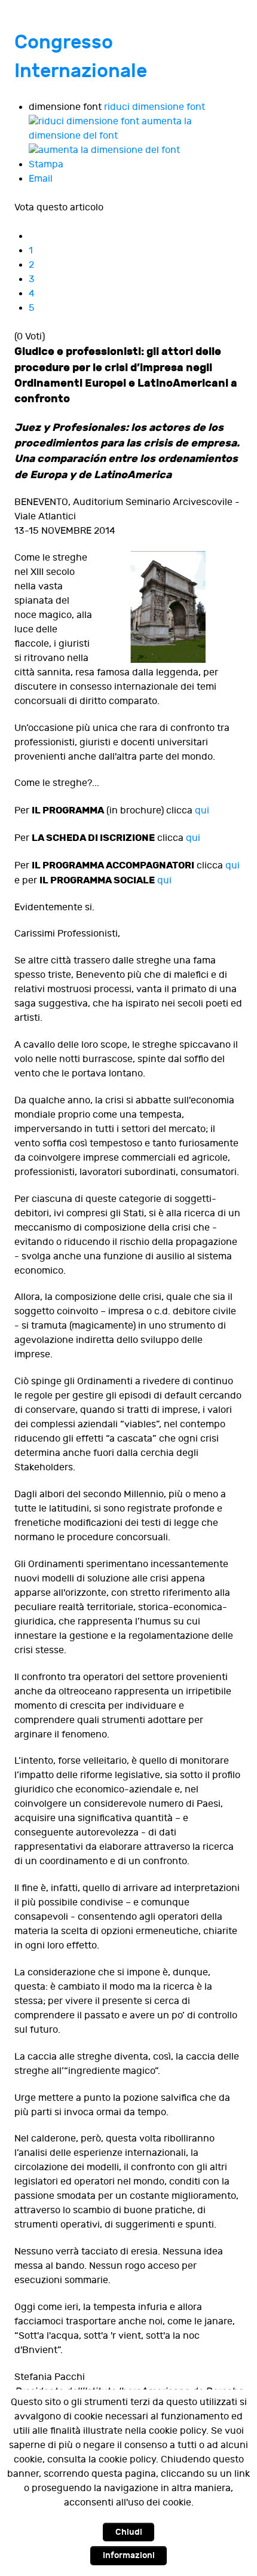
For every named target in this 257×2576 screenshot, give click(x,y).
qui (202, 811)
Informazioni (129, 2555)
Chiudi (129, 2532)
